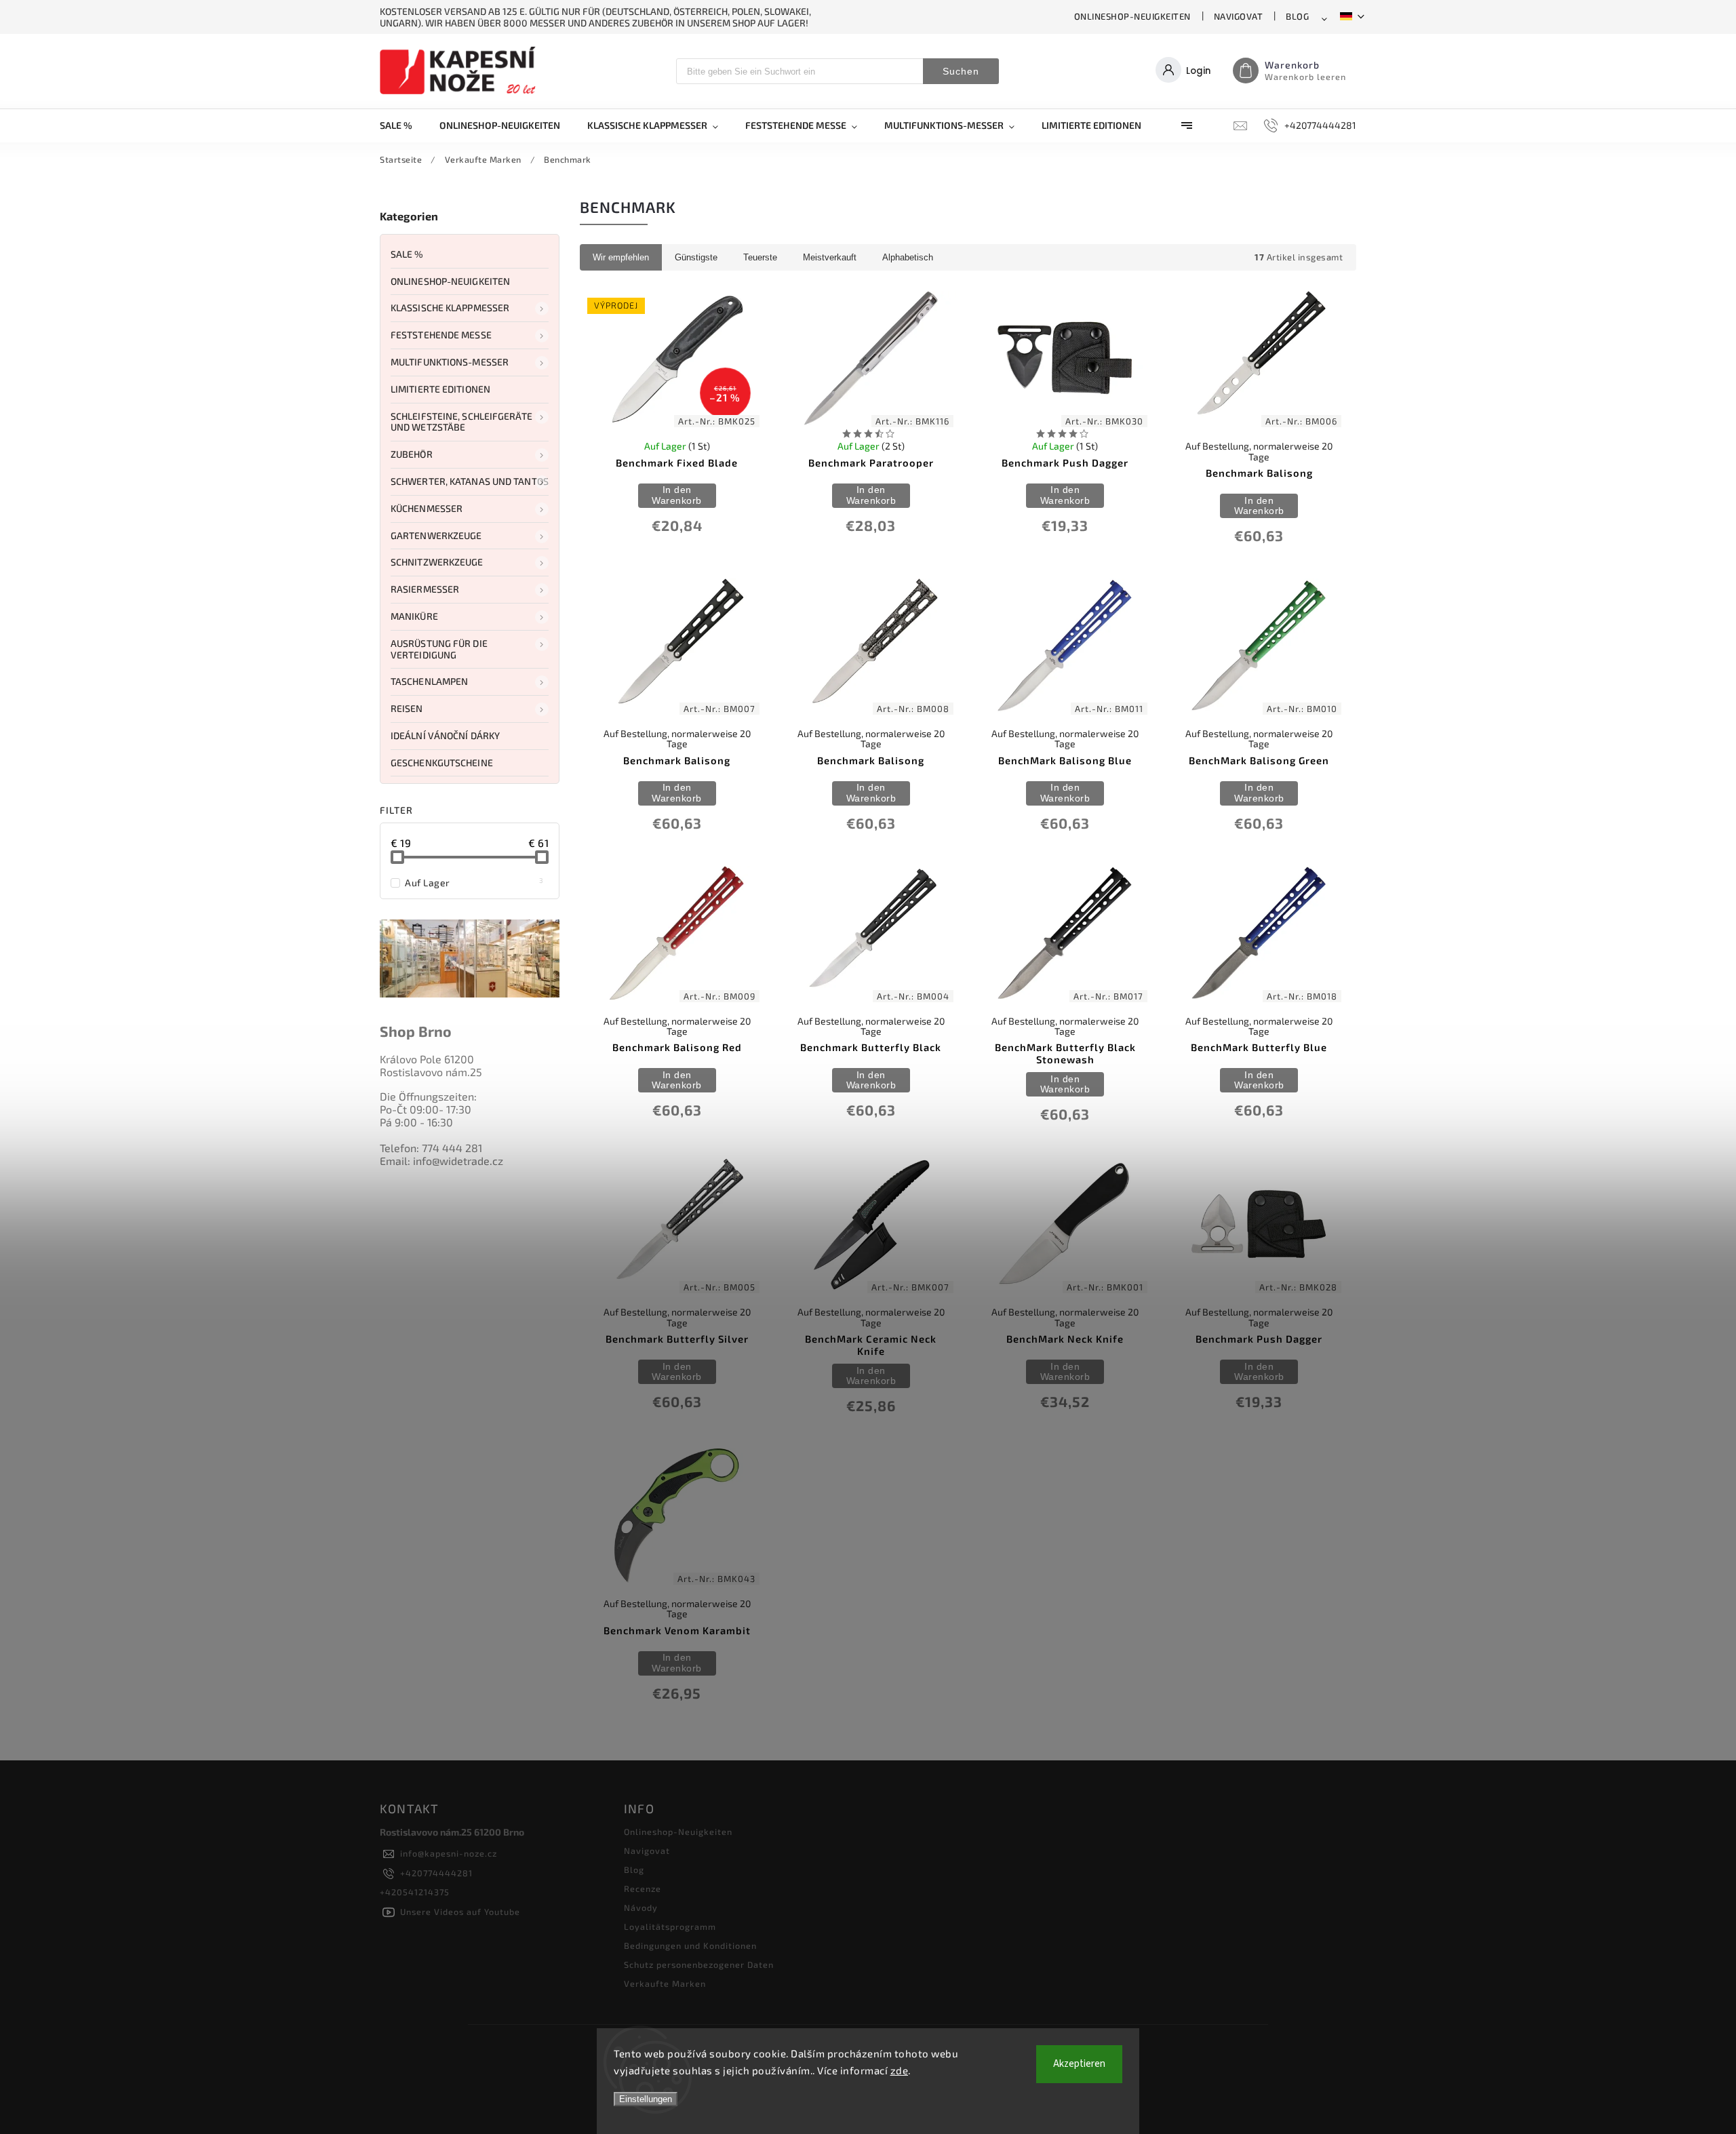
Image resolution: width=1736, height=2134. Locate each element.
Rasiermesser (425, 589)
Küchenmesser (427, 508)
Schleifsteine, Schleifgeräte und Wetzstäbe (461, 422)
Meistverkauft (830, 257)
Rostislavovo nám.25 (431, 1072)
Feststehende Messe (441, 335)
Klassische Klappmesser (450, 308)
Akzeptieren (1079, 2064)
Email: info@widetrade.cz (441, 1161)
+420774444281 (436, 1873)
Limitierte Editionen (440, 389)
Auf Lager (474, 882)
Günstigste (696, 257)
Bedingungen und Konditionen (690, 1945)
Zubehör (412, 454)
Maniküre (414, 616)
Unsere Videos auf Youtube (460, 1912)
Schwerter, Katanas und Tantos (470, 481)
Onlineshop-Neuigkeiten (1132, 16)
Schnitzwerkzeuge (437, 562)
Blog (1297, 16)
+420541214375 (415, 1892)
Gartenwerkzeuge (436, 535)
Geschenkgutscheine (442, 763)
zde (900, 2070)
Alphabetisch (908, 257)
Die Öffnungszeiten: (428, 1096)
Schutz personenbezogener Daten (699, 1964)
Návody (641, 1908)
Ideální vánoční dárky (445, 735)
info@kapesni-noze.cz (449, 1853)
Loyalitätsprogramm (670, 1926)
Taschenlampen (429, 681)
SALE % (407, 254)
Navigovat (1239, 16)
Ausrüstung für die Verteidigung (439, 649)
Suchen (961, 71)
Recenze (643, 1889)
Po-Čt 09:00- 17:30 (426, 1109)
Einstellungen (646, 2099)
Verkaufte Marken (665, 1983)
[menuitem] (403, 125)
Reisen (407, 708)
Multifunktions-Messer (450, 362)
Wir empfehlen (621, 257)
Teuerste (760, 257)
